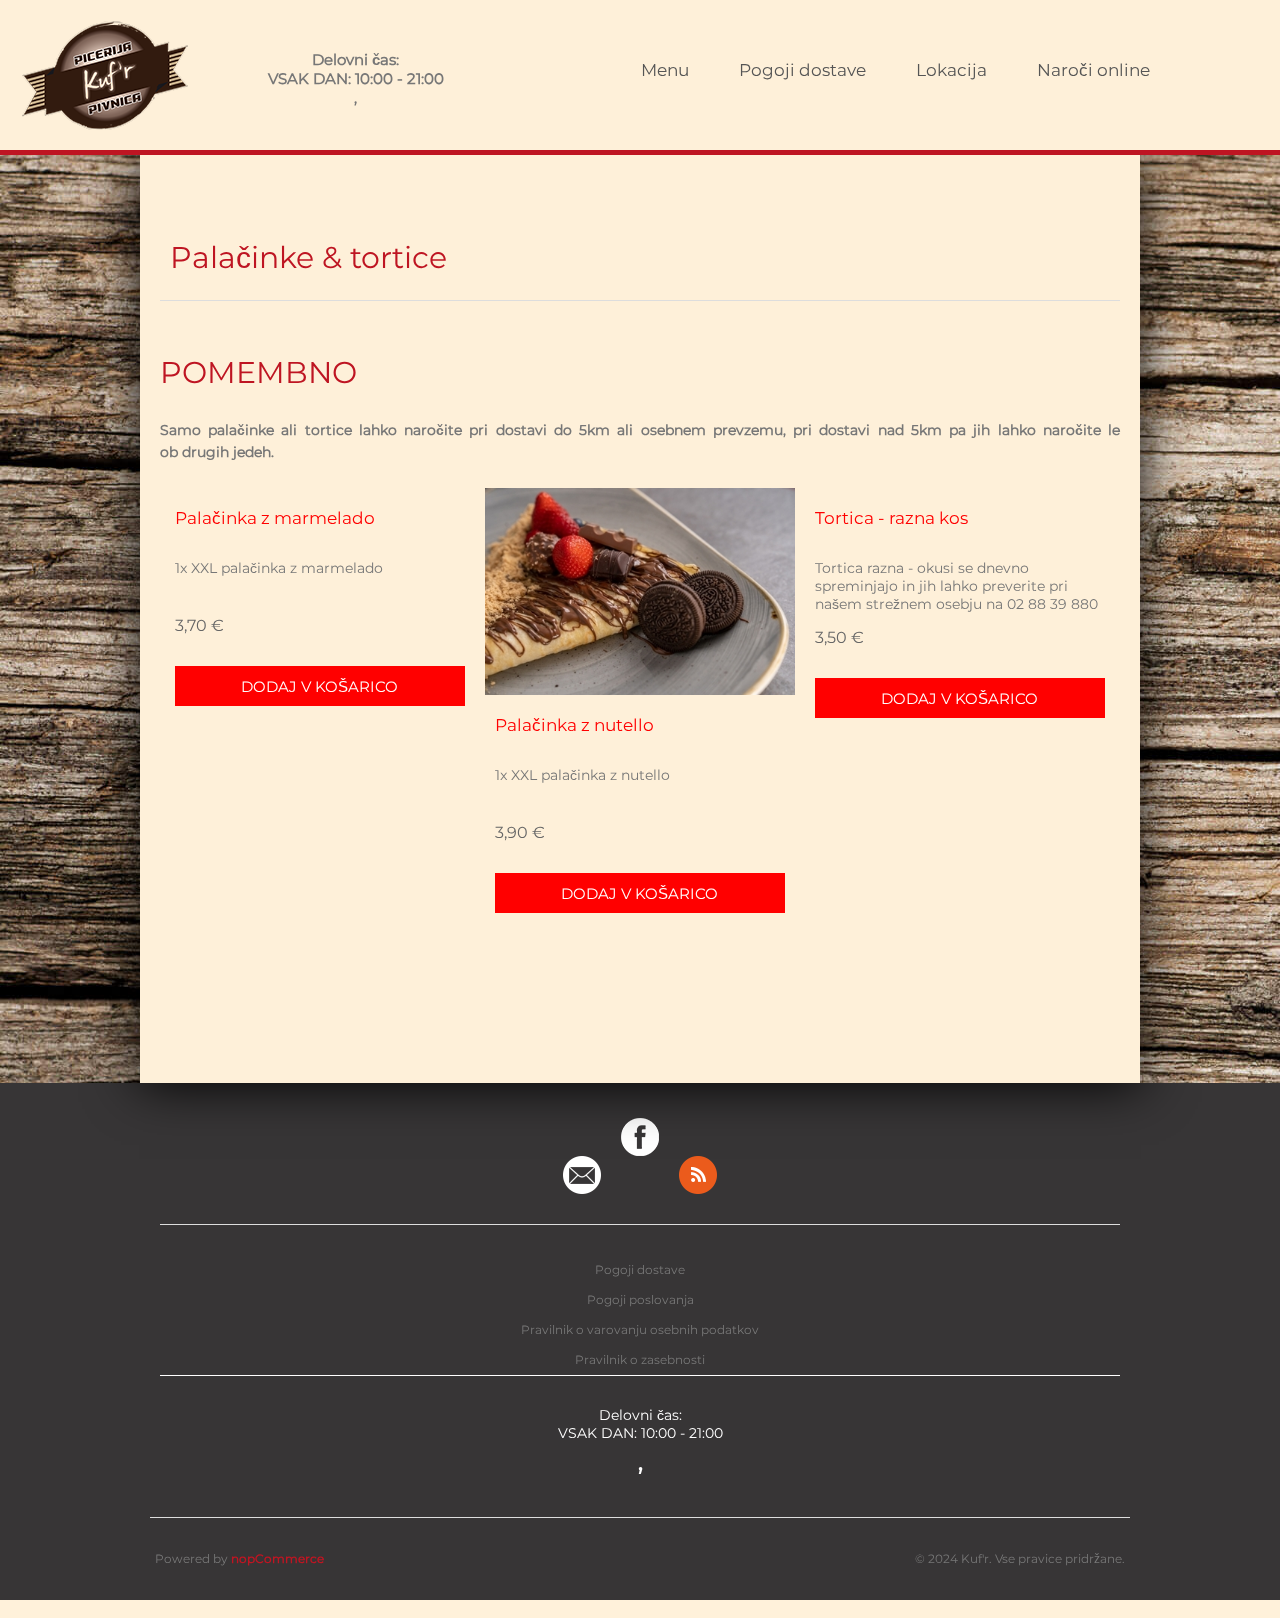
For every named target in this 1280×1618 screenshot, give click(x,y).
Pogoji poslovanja (640, 1299)
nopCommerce (277, 1558)
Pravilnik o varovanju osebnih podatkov (640, 1329)
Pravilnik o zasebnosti (640, 1359)
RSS (698, 1175)
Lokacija (951, 70)
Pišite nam (582, 1175)
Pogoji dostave (802, 70)
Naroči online (1093, 70)
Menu (665, 70)
